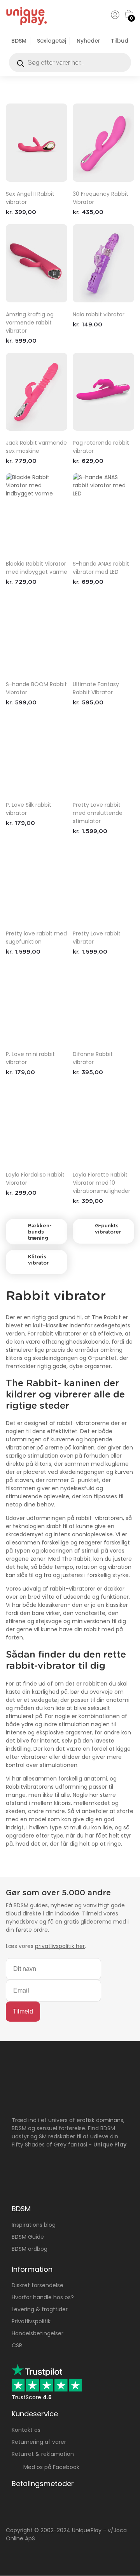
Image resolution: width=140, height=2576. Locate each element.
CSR (17, 2345)
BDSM (19, 41)
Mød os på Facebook (49, 2467)
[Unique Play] (26, 24)
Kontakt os (26, 2430)
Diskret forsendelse (38, 2285)
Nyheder (88, 41)
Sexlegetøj (52, 41)
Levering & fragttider (40, 2309)
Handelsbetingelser (38, 2333)
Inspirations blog (34, 2225)
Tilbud (120, 41)
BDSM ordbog (30, 2249)
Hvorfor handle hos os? (43, 2297)
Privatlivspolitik (31, 2321)
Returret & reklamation (43, 2454)
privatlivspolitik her (60, 1946)
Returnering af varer (39, 2442)
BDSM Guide (28, 2237)
